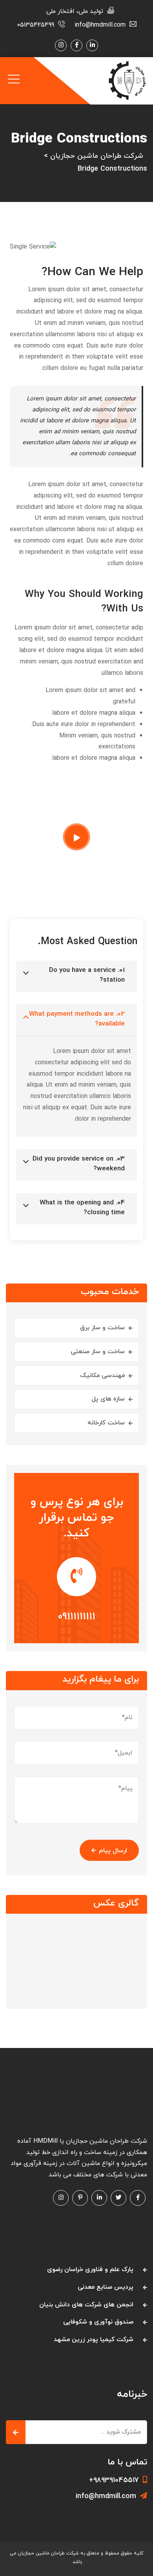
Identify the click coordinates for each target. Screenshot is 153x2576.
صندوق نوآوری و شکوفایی (98, 2322)
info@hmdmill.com (106, 2496)
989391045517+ (114, 2480)
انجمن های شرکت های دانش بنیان (86, 2305)
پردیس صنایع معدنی (106, 2287)
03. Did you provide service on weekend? (79, 1164)
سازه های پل (108, 1399)
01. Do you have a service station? (87, 975)
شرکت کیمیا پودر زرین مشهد (94, 2340)
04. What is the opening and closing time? (82, 1208)
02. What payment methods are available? (77, 1019)
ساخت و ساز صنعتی (98, 1352)
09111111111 (76, 1617)
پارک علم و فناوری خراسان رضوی (90, 2270)
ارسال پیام (113, 1851)
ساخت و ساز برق (102, 1328)
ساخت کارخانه (106, 1423)
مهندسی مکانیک (102, 1375)
